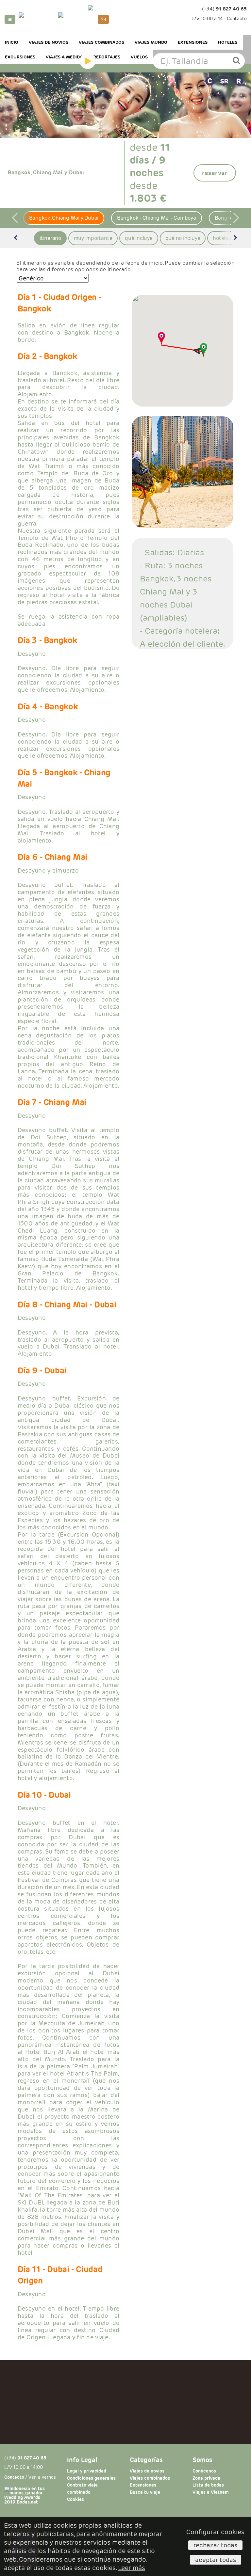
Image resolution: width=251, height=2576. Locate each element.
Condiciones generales (91, 2478)
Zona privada (206, 2478)
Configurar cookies (215, 2532)
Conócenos (204, 2471)
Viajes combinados (150, 2478)
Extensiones (143, 2485)
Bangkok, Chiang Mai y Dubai (64, 218)
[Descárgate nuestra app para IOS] (37, 19)
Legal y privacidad (87, 2471)
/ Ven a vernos (30, 2477)
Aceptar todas (216, 2560)
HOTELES (228, 42)
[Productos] (88, 61)
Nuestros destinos (41, 61)
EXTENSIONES (193, 42)
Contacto (237, 19)
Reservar (215, 173)
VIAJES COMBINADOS (101, 42)
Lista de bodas (208, 2485)
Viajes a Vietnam (211, 2492)
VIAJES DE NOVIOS (49, 42)
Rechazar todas (215, 2545)
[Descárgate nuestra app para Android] (76, 19)
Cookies (75, 2499)
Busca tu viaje (145, 2492)
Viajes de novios (147, 2471)
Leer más (132, 2568)
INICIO (12, 42)
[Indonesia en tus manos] (125, 17)
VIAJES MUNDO (151, 42)
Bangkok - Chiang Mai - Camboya (157, 218)
